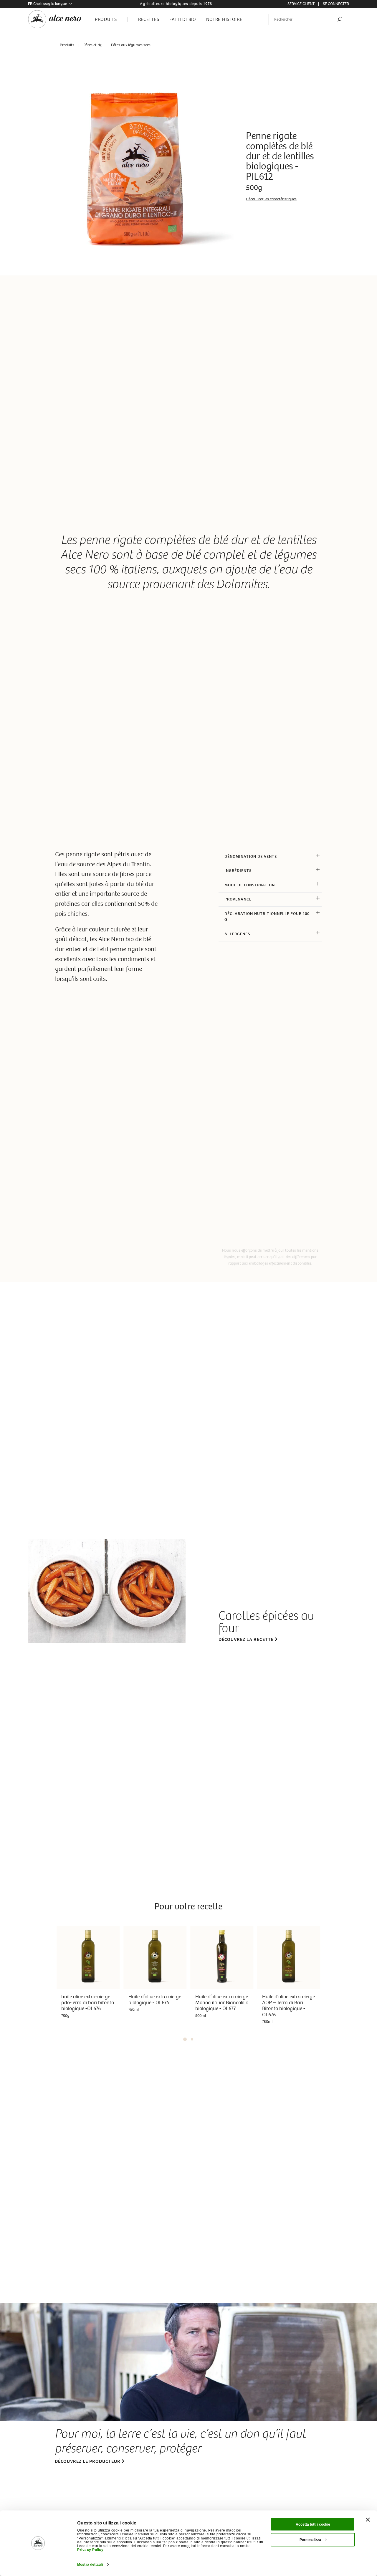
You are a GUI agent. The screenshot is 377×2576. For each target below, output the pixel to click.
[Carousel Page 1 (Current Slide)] (185, 2039)
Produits (67, 45)
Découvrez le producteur (88, 2461)
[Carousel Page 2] (192, 2039)
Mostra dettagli (90, 2565)
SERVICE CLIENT (301, 4)
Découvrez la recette (246, 1639)
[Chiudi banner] (368, 2520)
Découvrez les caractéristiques (271, 199)
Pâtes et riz (92, 45)
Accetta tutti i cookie (313, 2524)
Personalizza (310, 2540)
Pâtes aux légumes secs (131, 45)
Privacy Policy (90, 2550)
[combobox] (307, 19)
